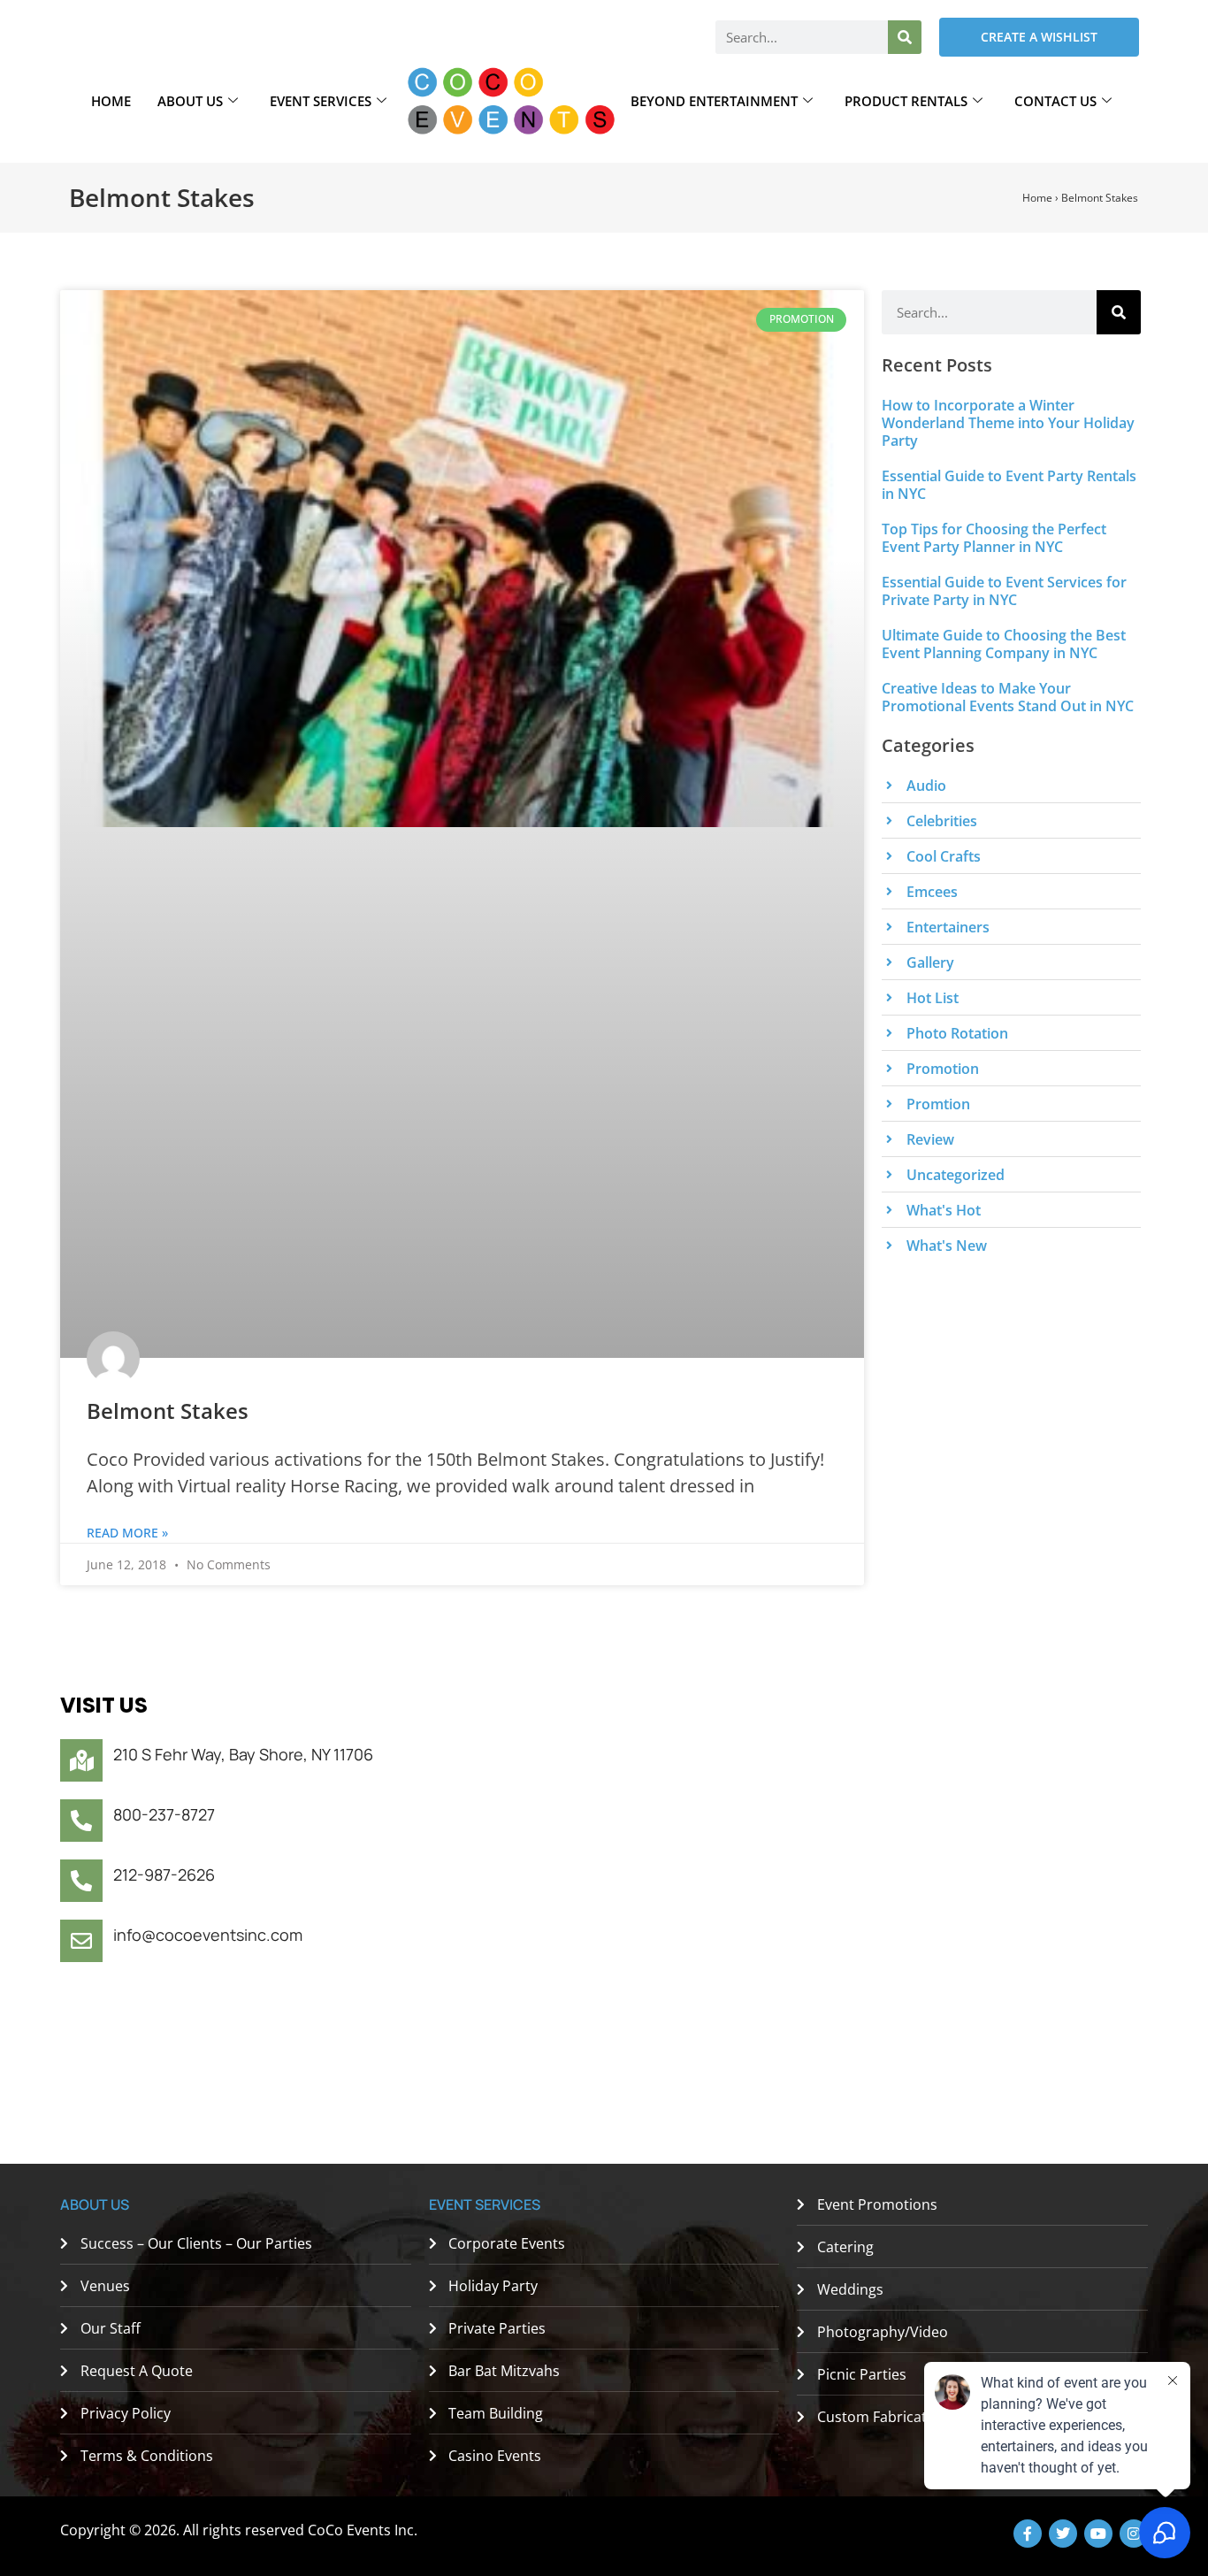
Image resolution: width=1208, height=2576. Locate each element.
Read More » (127, 1533)
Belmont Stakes (168, 1411)
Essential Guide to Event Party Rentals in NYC (1009, 485)
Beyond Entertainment (714, 101)
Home (111, 101)
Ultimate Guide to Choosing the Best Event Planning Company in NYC (1004, 644)
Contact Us (1055, 101)
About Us (190, 101)
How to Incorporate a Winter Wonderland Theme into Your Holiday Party (1008, 423)
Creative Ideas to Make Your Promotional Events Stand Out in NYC (1008, 697)
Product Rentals (906, 101)
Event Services (321, 101)
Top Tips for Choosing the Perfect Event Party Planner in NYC (994, 538)
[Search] (905, 37)
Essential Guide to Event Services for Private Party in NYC (1004, 591)
